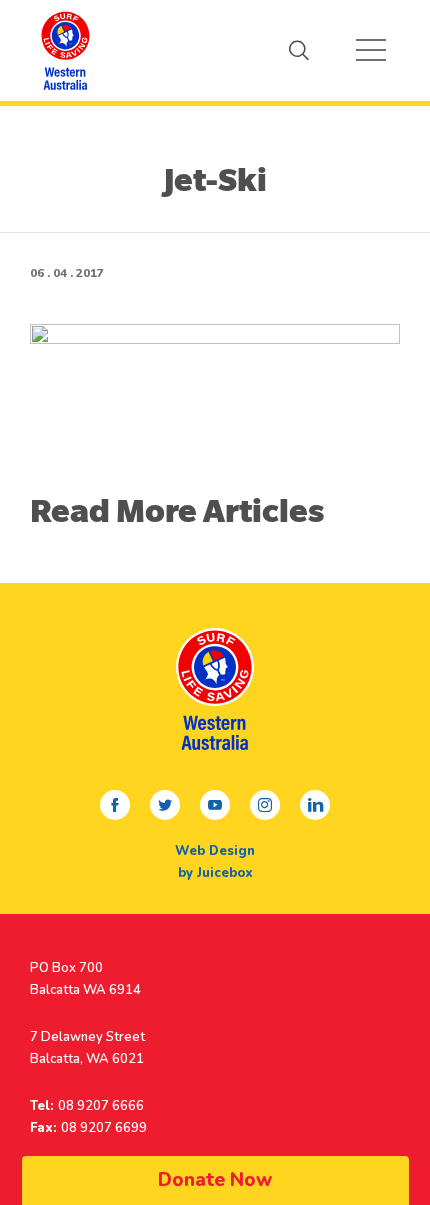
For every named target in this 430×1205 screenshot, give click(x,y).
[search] (299, 50)
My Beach (65, 50)
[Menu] (371, 50)
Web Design (215, 851)
